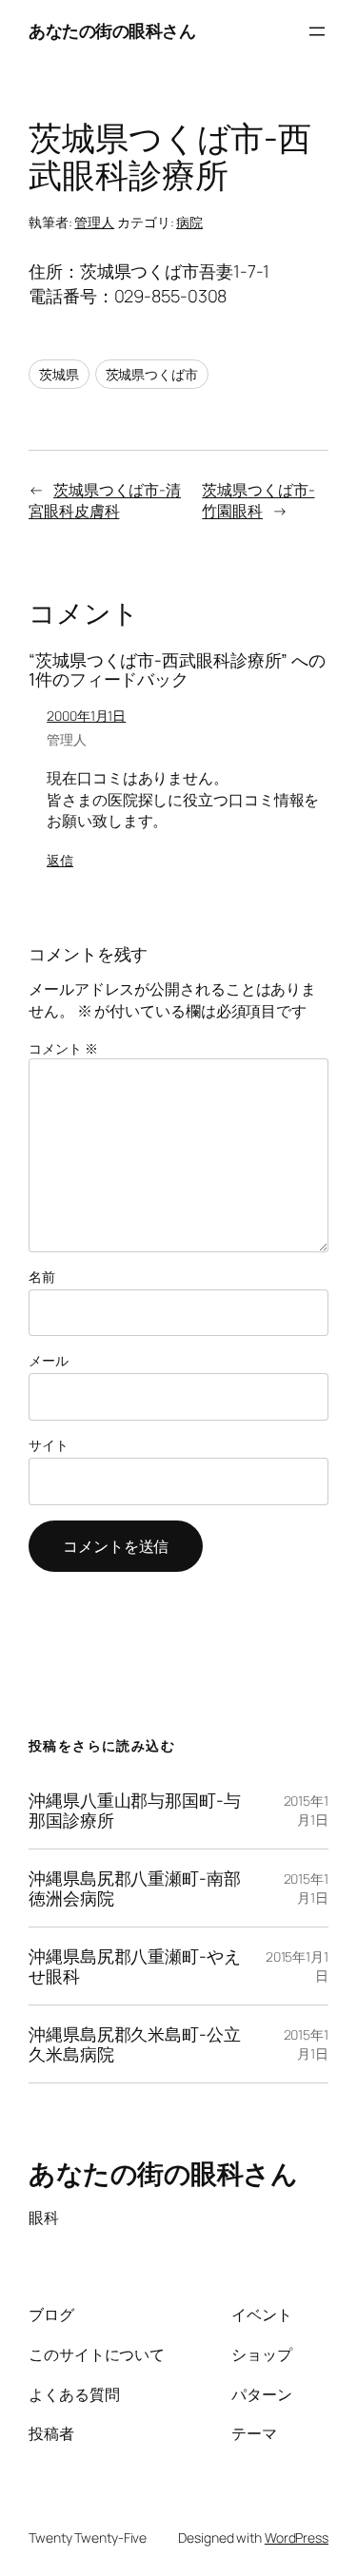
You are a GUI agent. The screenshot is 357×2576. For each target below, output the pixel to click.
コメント (63, 1048)
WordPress (297, 2537)
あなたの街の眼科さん (112, 30)
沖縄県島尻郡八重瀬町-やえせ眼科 (135, 1966)
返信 (60, 860)
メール (49, 1360)
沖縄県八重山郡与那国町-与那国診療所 (135, 1810)
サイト (49, 1445)
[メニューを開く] (317, 31)
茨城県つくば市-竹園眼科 (258, 501)
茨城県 (59, 374)
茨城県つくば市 (152, 374)
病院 (189, 222)
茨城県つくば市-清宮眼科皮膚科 (105, 501)
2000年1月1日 (86, 716)
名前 (42, 1277)
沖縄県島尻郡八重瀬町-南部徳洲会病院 (135, 1888)
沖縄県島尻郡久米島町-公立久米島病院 (135, 2044)
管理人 (94, 222)
